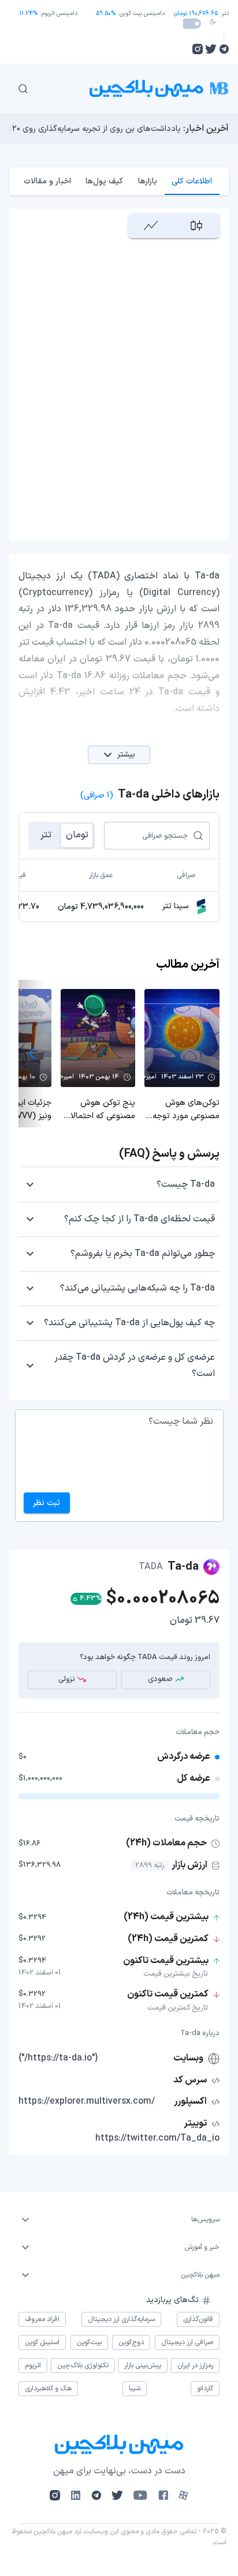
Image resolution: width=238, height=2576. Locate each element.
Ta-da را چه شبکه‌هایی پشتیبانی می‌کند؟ (137, 1288)
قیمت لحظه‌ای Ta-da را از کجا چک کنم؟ (140, 1219)
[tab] (192, 181)
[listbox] (119, 2220)
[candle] (197, 226)
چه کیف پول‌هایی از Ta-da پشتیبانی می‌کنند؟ (129, 1323)
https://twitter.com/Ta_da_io (157, 2138)
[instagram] (198, 49)
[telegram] (224, 49)
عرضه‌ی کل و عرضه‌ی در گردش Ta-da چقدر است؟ (135, 1366)
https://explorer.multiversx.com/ (87, 2101)
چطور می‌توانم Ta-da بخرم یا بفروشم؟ (143, 1254)
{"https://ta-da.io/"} (58, 2058)
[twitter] (211, 49)
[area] (151, 226)
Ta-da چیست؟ (186, 1184)
